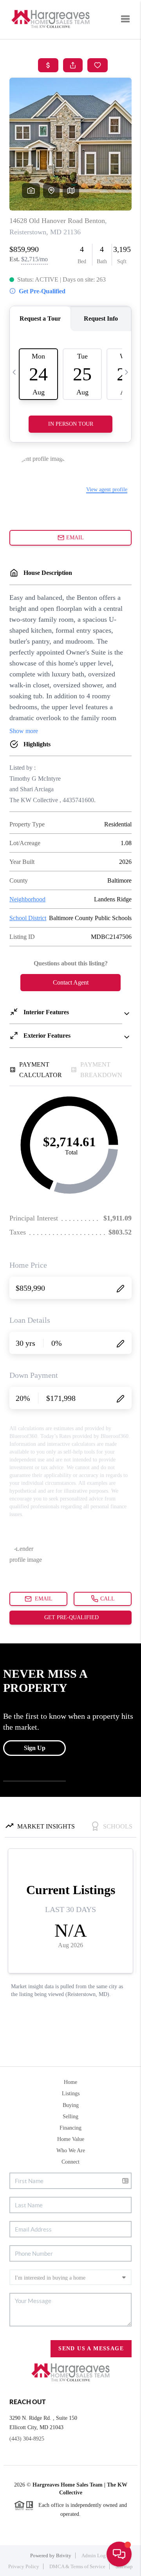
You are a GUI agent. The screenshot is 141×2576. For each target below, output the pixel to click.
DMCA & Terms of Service (77, 2566)
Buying (71, 2105)
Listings (71, 2093)
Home (70, 2082)
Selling (70, 2117)
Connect (70, 2162)
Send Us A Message (91, 2349)
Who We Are (71, 2151)
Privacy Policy (24, 2566)
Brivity (64, 2555)
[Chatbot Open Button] (119, 2554)
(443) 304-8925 (27, 2439)
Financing (70, 2128)
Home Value (71, 2139)
